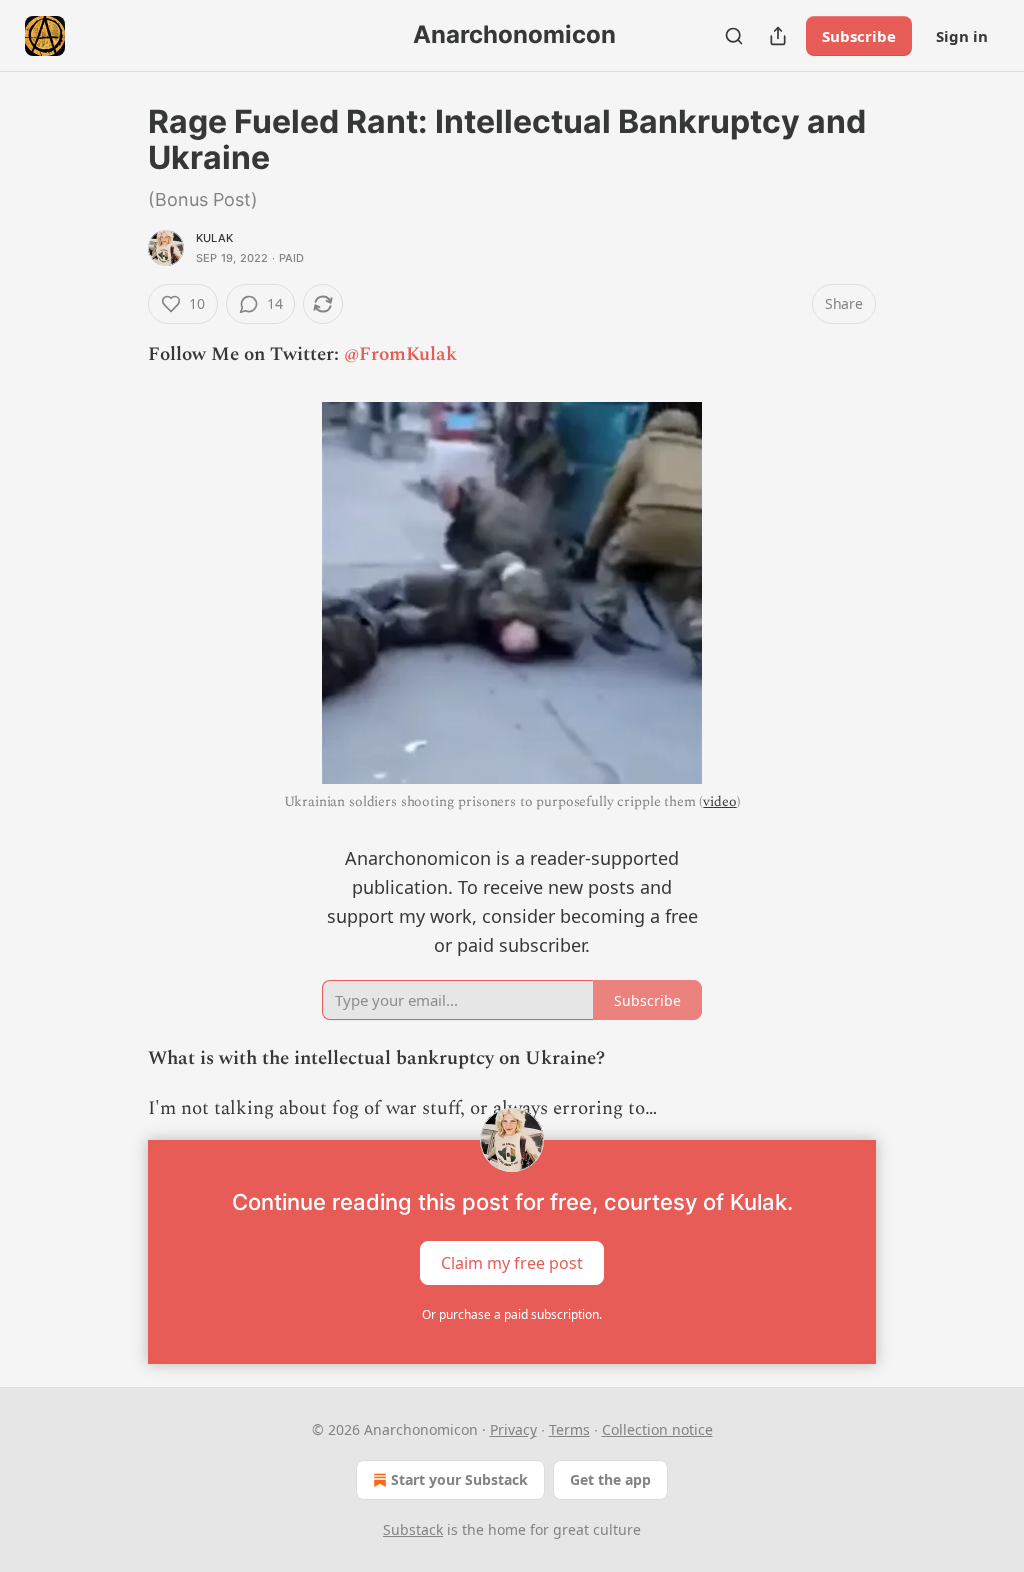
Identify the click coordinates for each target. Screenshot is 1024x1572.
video (719, 801)
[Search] (734, 36)
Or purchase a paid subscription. (512, 1314)
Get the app (610, 1479)
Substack (413, 1529)
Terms (569, 1429)
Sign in (962, 36)
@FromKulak (400, 354)
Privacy (513, 1429)
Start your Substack (459, 1479)
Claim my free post (512, 1263)
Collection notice (657, 1429)
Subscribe (859, 36)
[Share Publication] (778, 36)
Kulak (214, 238)
